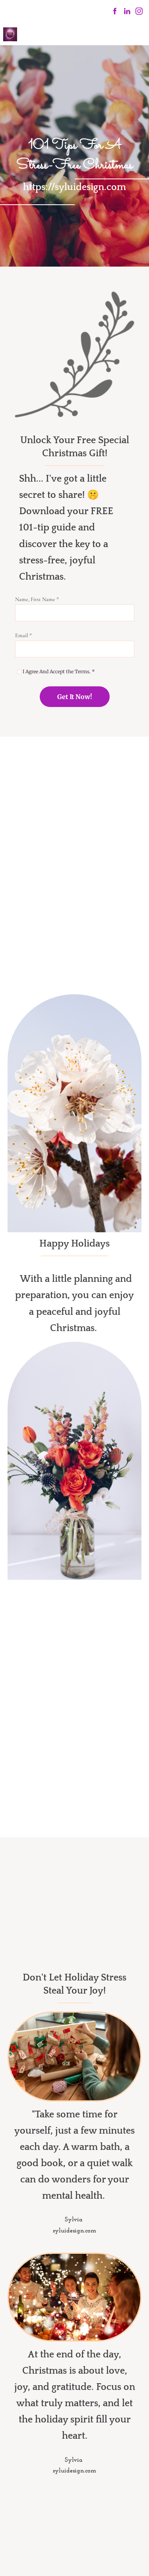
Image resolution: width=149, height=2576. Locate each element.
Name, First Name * (37, 599)
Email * (23, 635)
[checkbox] (19, 672)
